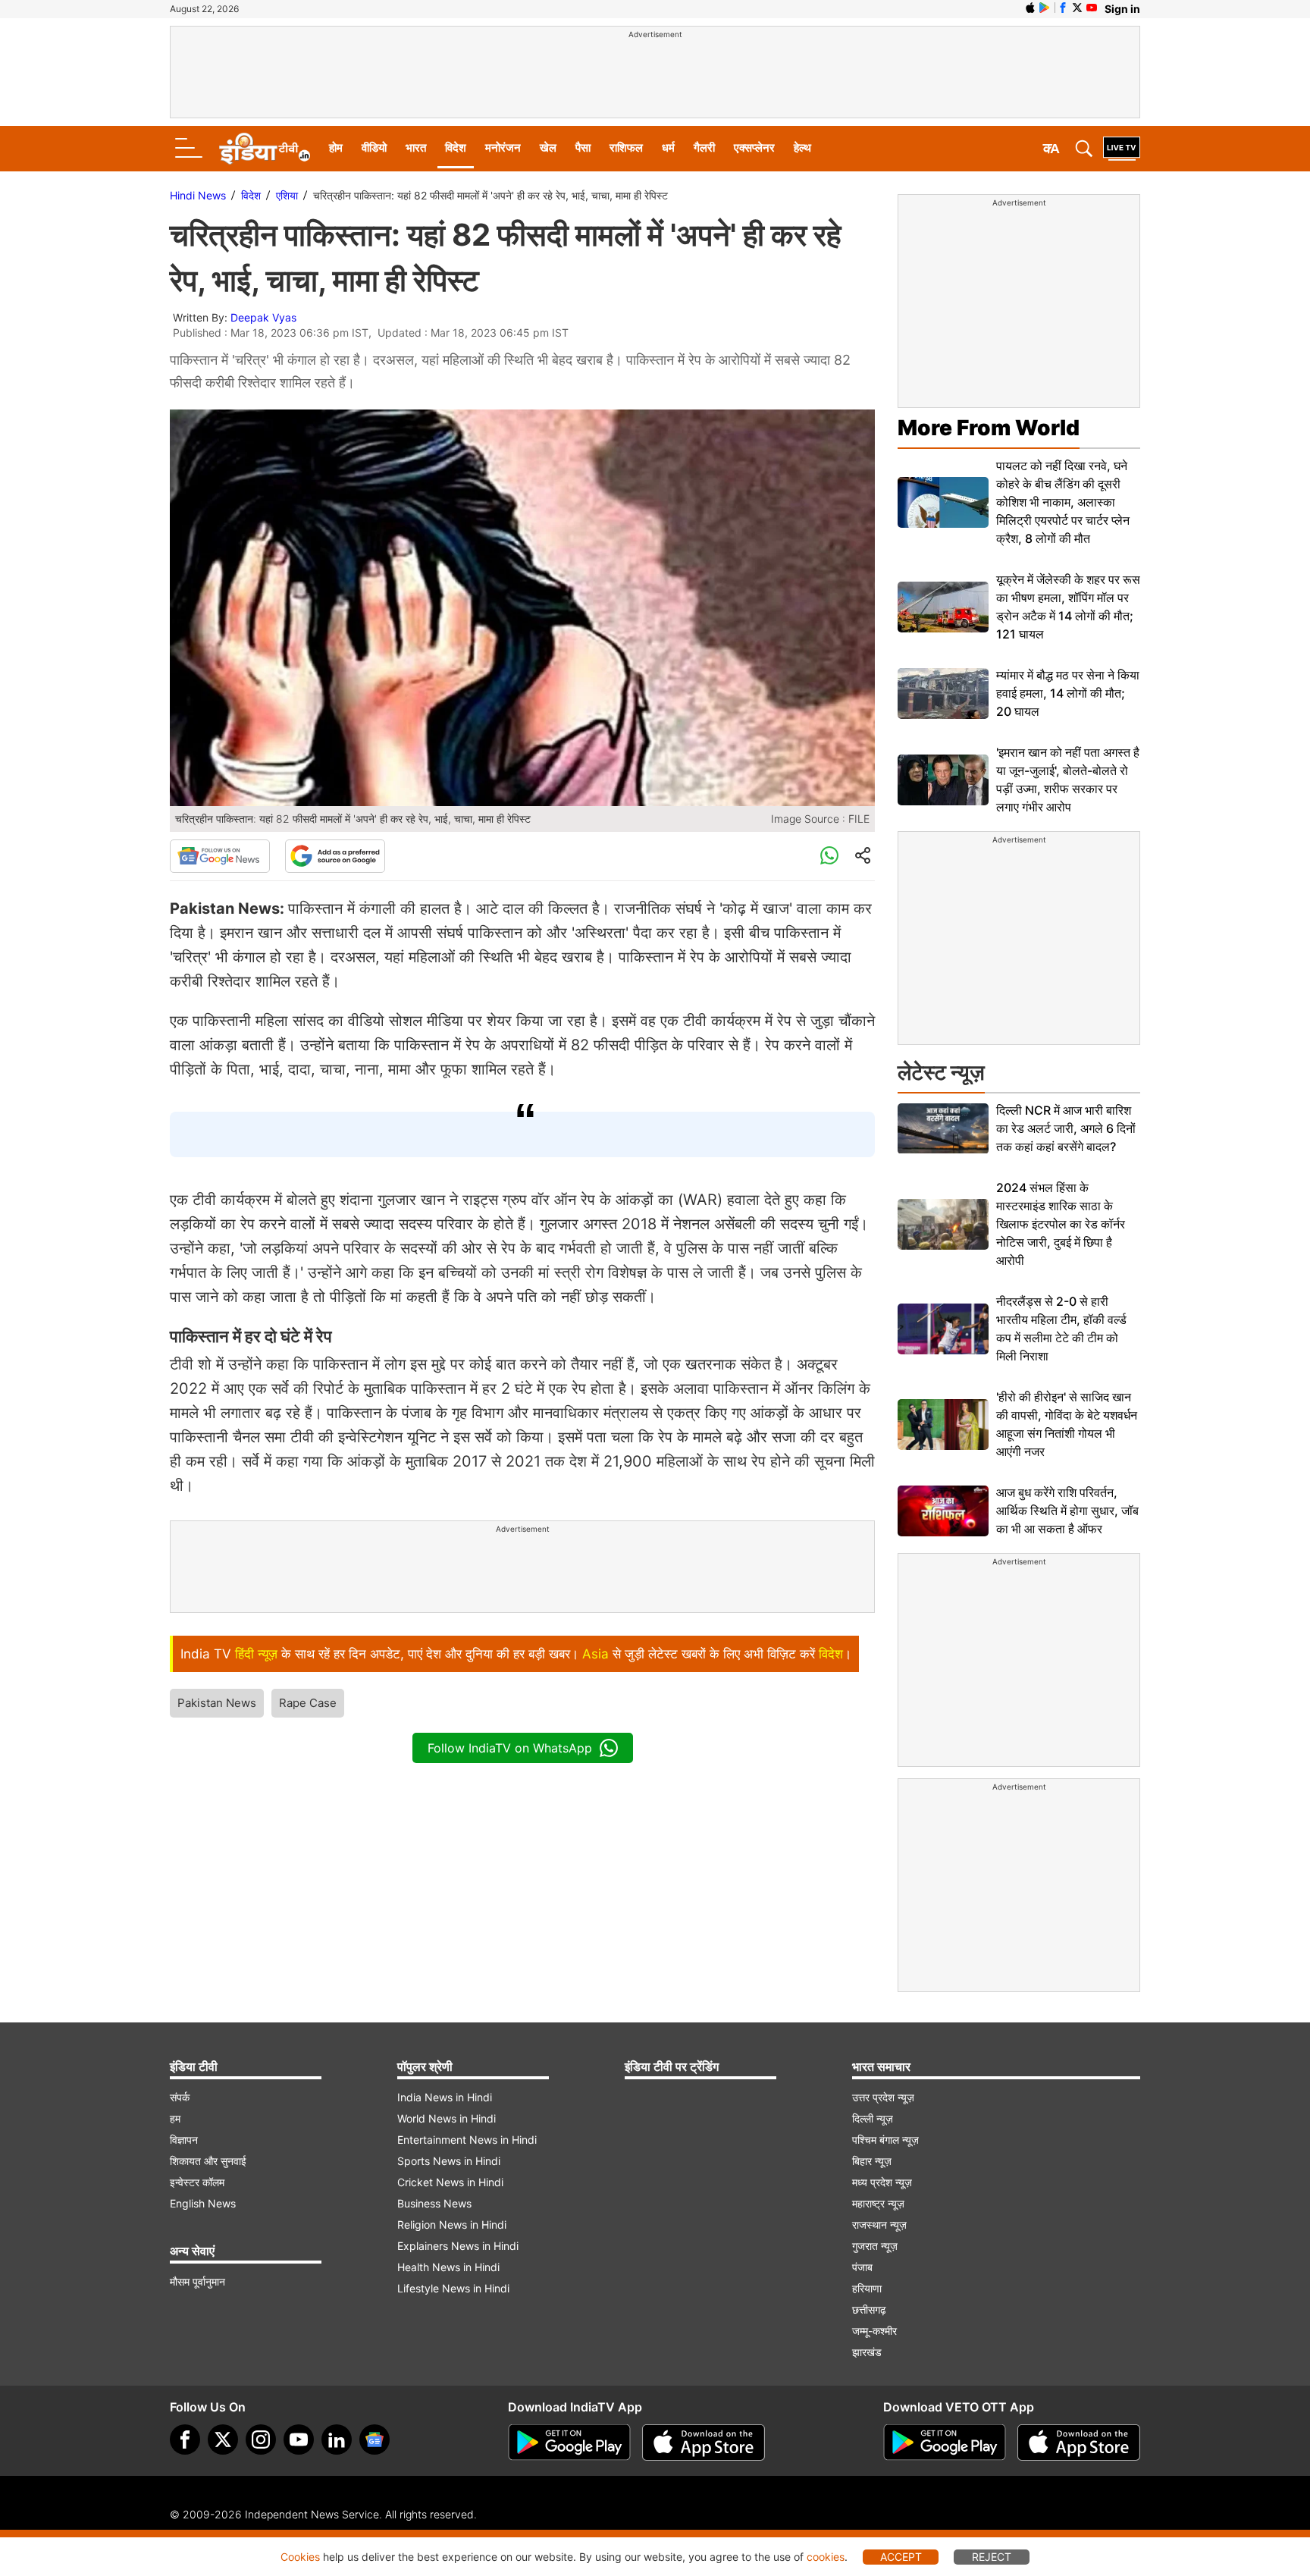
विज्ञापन (184, 2140)
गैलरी (704, 147)
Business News (434, 2203)
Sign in (1122, 9)
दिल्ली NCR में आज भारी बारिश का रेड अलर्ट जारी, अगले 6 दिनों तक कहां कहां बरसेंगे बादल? (1066, 1128)
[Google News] (220, 856)
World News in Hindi (447, 2118)
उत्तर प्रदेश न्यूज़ (883, 2097)
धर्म (668, 147)
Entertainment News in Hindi (467, 2140)
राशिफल (626, 147)
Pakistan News (217, 1703)
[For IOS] (1079, 2443)
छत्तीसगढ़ (869, 2309)
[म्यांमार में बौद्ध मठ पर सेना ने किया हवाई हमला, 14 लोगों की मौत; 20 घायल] (943, 693)
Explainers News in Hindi (458, 2246)
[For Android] (945, 2443)
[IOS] (1030, 8)
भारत (416, 147)
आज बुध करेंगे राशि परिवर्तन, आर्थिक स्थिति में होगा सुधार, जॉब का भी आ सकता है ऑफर (1067, 1511)
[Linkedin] (337, 2440)
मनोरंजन (503, 147)
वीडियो (374, 147)
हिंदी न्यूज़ (256, 1654)
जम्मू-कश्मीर (874, 2331)
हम (175, 2118)
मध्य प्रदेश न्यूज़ (882, 2182)
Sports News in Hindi (449, 2161)
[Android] (1045, 8)
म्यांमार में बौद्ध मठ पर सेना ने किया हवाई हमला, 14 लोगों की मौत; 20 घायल (1068, 693)
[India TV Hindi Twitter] (1077, 8)
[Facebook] (185, 2440)
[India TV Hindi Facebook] (1063, 8)
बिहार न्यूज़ (872, 2161)
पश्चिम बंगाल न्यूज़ (885, 2140)
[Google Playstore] (569, 2443)
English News (203, 2203)
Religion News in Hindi (452, 2225)
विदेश (456, 147)
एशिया (287, 195)
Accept (901, 2557)
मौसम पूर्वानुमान (197, 2281)
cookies (826, 2557)
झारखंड (867, 2352)
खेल (548, 147)
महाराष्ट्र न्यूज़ (878, 2203)
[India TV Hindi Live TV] (1122, 149)
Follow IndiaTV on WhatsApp (510, 1748)
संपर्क (180, 2097)
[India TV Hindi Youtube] (1092, 8)
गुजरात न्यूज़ (875, 2246)
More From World (989, 428)
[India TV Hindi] (265, 149)
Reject (992, 2557)
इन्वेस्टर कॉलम (197, 2182)
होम (336, 147)
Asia (595, 1654)
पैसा (583, 147)
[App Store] (704, 2443)
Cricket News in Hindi (450, 2182)
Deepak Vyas (263, 317)
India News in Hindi (445, 2097)
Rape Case (308, 1703)
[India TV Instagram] (261, 2440)
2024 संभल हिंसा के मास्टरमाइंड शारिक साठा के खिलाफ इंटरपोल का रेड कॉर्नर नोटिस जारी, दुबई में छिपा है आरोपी (1061, 1224)
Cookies (300, 2557)
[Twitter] (223, 2440)
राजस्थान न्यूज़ (879, 2225)
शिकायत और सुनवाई (208, 2161)
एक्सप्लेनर (754, 147)
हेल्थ (802, 147)
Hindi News (198, 195)
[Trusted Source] (335, 856)
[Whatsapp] (829, 856)
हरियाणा (867, 2288)
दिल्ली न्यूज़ (873, 2118)
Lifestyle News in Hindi (453, 2288)
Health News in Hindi (448, 2267)
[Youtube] (299, 2440)
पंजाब (862, 2267)
